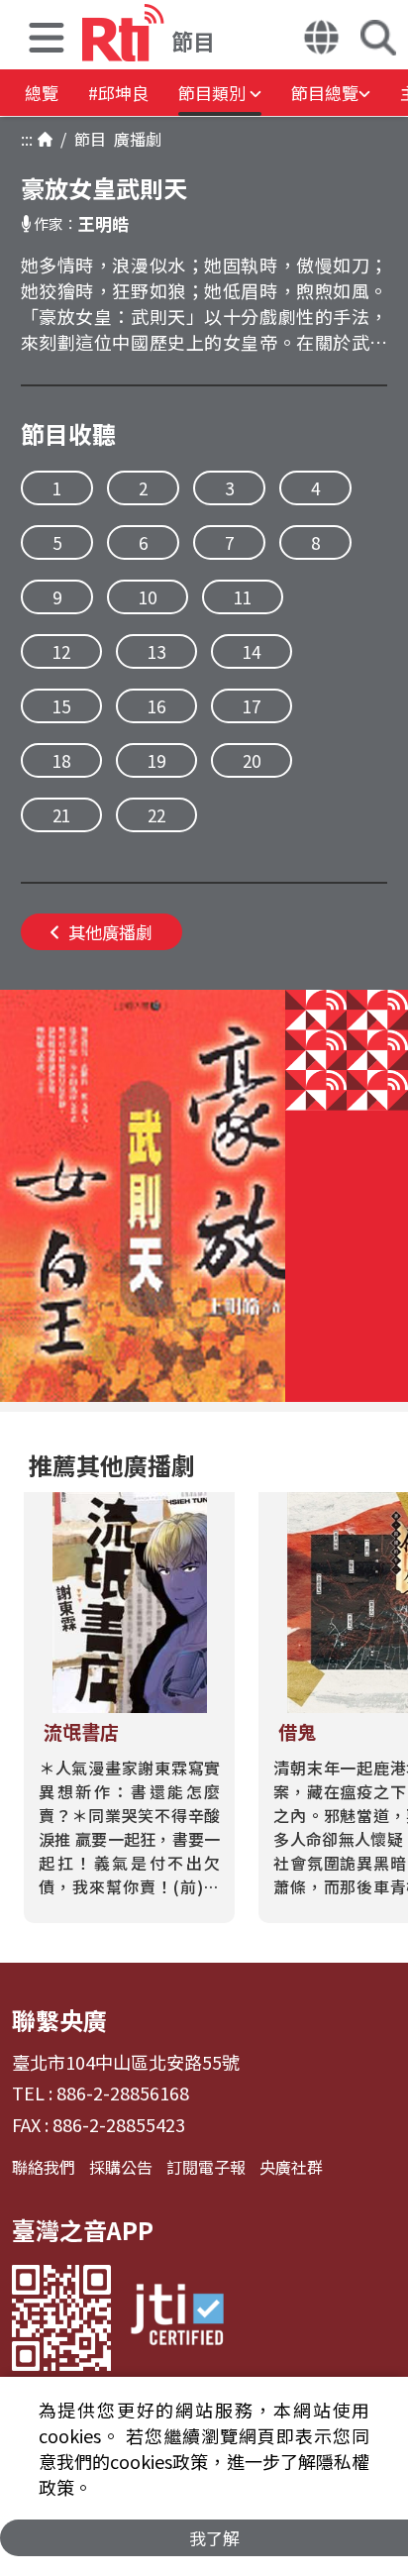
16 (156, 706)
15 (61, 706)
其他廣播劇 (110, 932)
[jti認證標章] (177, 2318)
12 (61, 651)
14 (252, 651)
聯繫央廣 (59, 2020)
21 (61, 815)
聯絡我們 (44, 2167)
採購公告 (121, 2167)
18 (61, 760)
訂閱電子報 (206, 2167)
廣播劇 (134, 139)
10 (148, 597)
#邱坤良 (118, 93)
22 (156, 815)
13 (156, 651)
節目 (86, 139)
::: (27, 139)
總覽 (42, 93)
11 (243, 597)
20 (252, 760)
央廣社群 (291, 2167)
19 (156, 760)
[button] (47, 40)
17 (252, 706)
